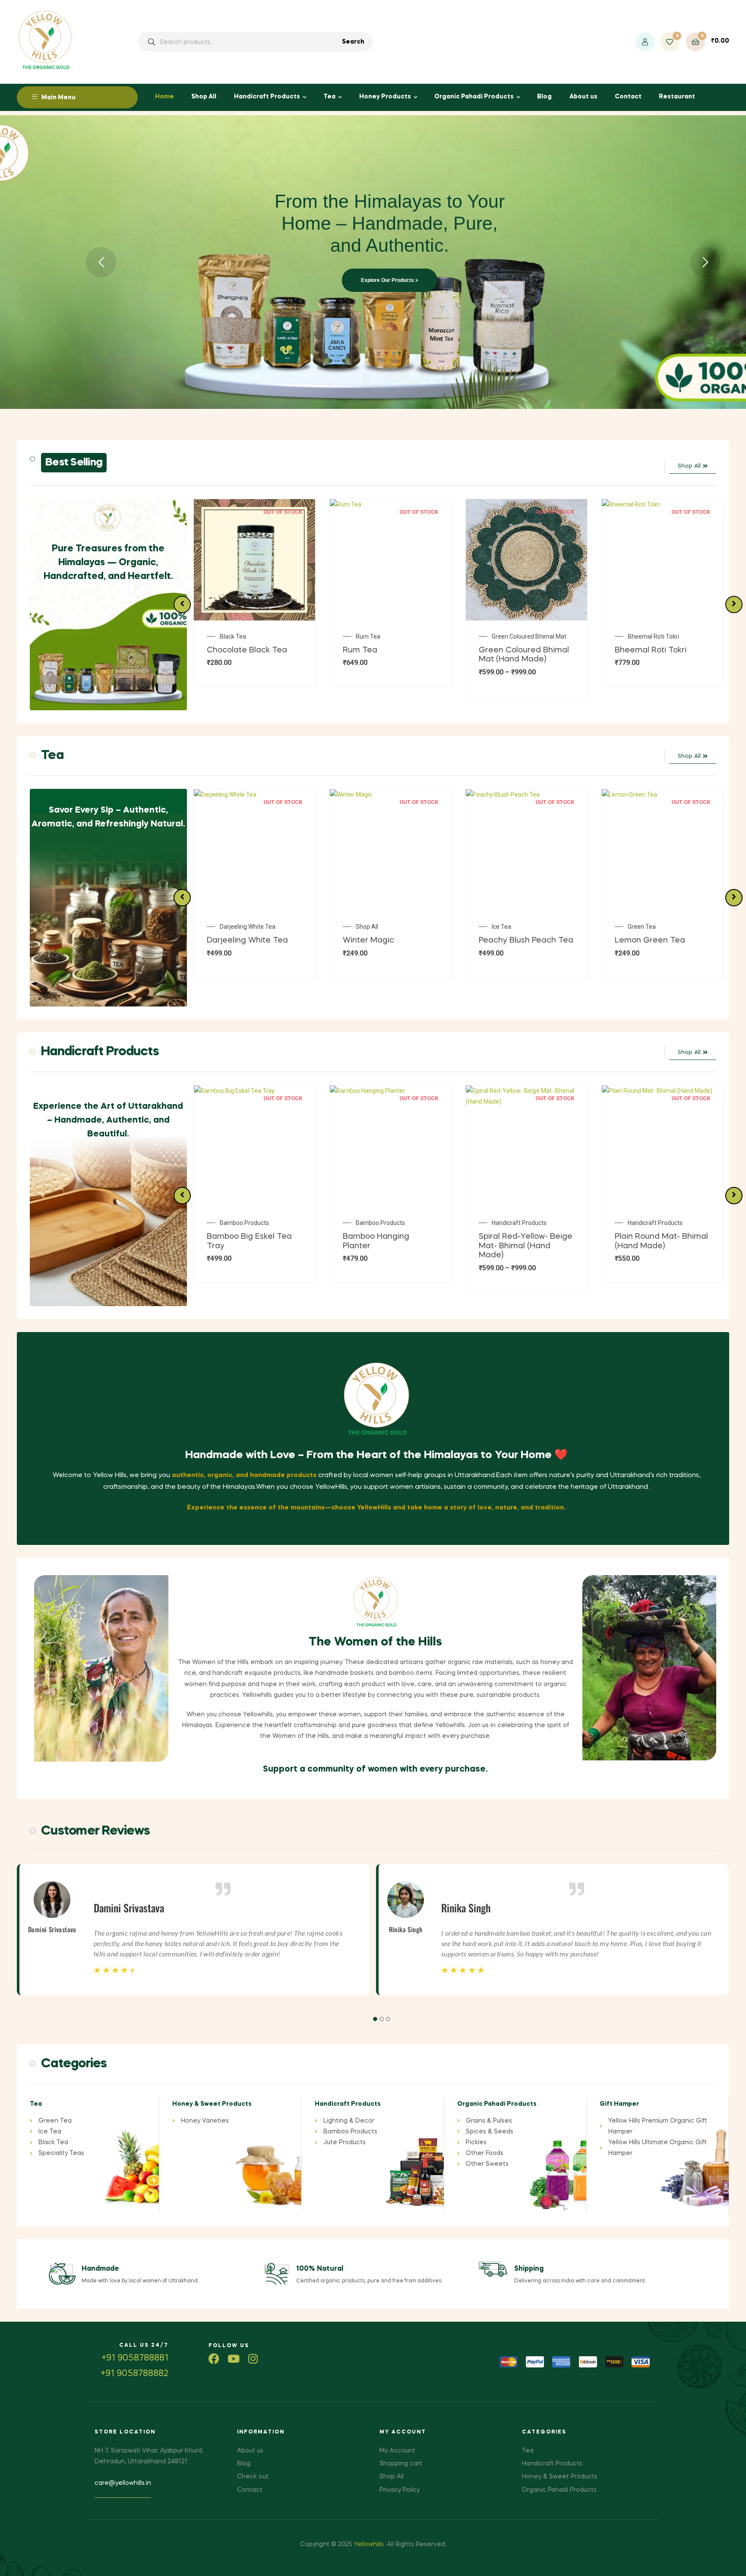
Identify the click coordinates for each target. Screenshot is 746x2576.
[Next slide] (734, 604)
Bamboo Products (244, 1223)
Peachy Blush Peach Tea (390, 940)
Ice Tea (365, 927)
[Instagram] (253, 2359)
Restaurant (677, 97)
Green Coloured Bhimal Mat (393, 636)
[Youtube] (233, 2359)
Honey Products (385, 97)
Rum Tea (232, 636)
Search (353, 42)
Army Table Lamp (652, 636)
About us (583, 97)
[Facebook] (214, 2359)
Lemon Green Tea (514, 940)
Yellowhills (369, 2544)
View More (371, 290)
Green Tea (506, 927)
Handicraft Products (267, 97)
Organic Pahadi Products (474, 97)
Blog (544, 97)
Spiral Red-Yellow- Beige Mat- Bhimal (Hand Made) (390, 1246)
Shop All (204, 97)
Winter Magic (232, 940)
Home (164, 97)
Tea (329, 97)
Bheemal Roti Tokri (517, 636)
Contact (628, 97)
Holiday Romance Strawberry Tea (667, 930)
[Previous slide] (182, 604)
